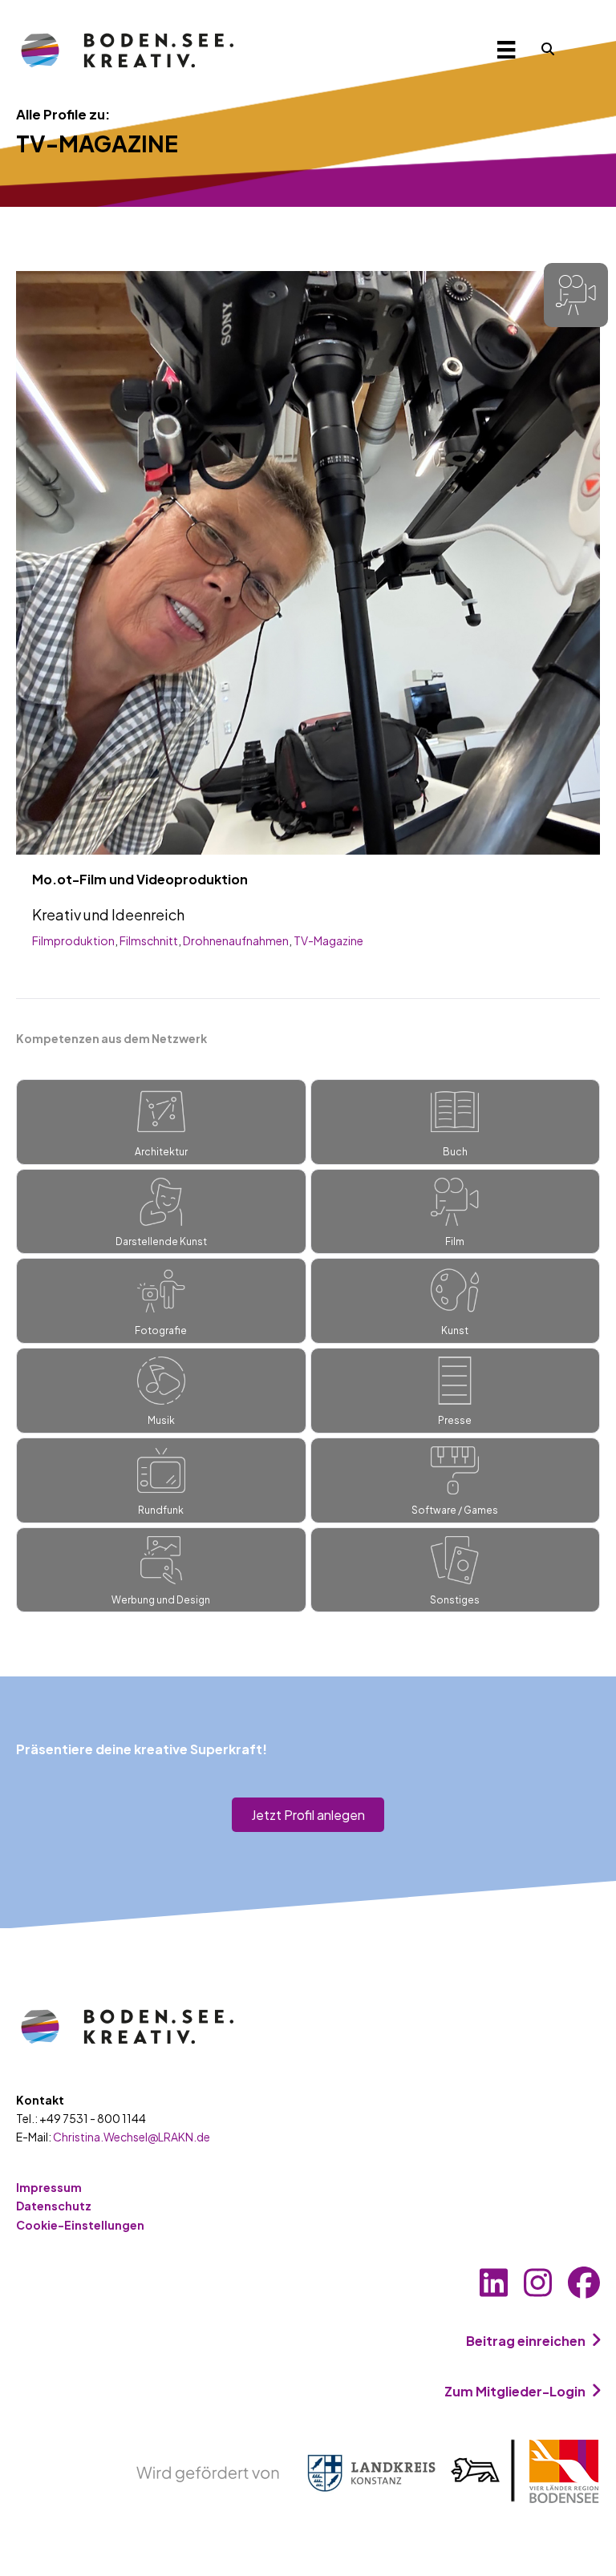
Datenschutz (54, 2206)
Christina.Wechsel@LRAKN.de (132, 2137)
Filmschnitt (149, 940)
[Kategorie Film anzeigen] (576, 295)
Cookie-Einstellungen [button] (80, 2225)
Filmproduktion (73, 940)
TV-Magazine (328, 940)
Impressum (49, 2187)
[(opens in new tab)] (368, 2470)
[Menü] (506, 49)
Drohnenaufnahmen (236, 940)
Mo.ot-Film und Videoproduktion (140, 879)
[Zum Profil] (308, 561)
